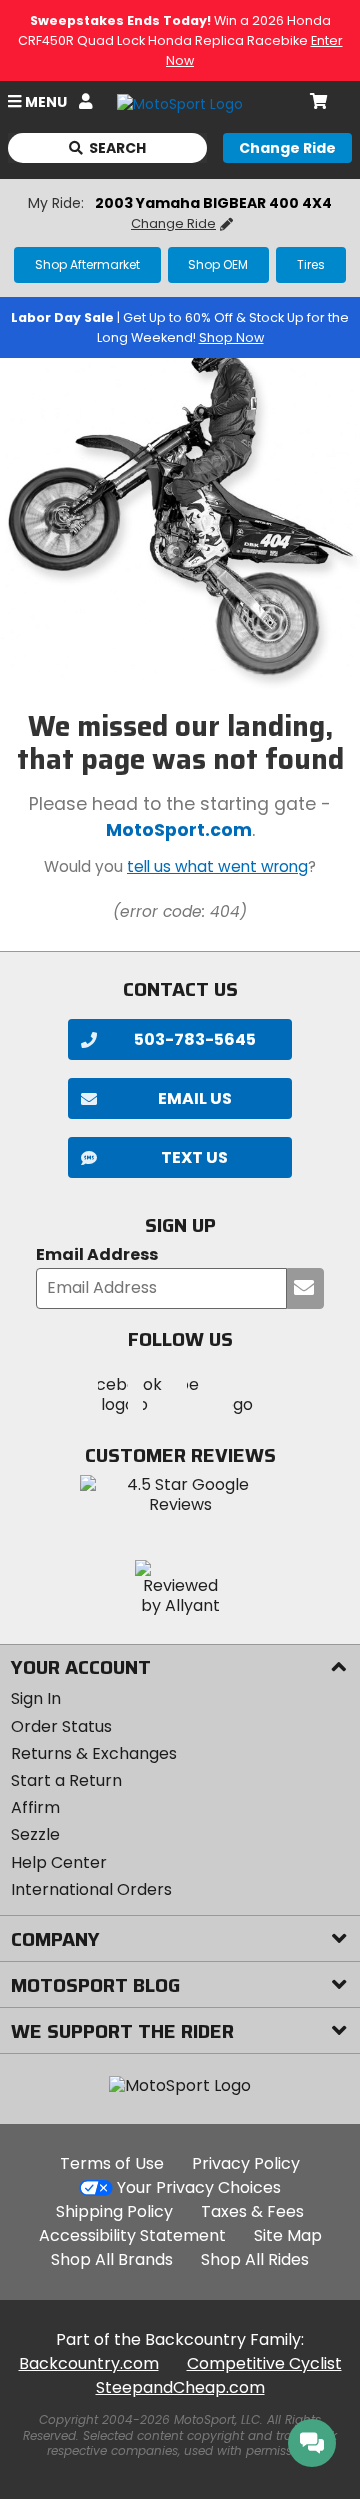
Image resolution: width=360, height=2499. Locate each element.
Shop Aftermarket (87, 264)
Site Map (288, 2235)
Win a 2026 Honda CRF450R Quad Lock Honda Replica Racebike (180, 40)
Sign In (36, 1698)
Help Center (59, 1862)
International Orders (91, 1889)
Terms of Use (112, 2163)
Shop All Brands (112, 2259)
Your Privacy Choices (199, 2187)
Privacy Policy (246, 2163)
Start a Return (66, 1780)
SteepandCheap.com (180, 2387)
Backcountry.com (89, 2363)
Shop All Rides (255, 2259)
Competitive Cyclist (264, 2363)
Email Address (97, 1255)
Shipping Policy (114, 2211)
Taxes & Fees (252, 2211)
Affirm (35, 1807)
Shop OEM (218, 264)
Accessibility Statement (132, 2235)
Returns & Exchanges (94, 1753)
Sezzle (35, 1834)
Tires (311, 264)
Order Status (61, 1726)
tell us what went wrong (217, 866)
